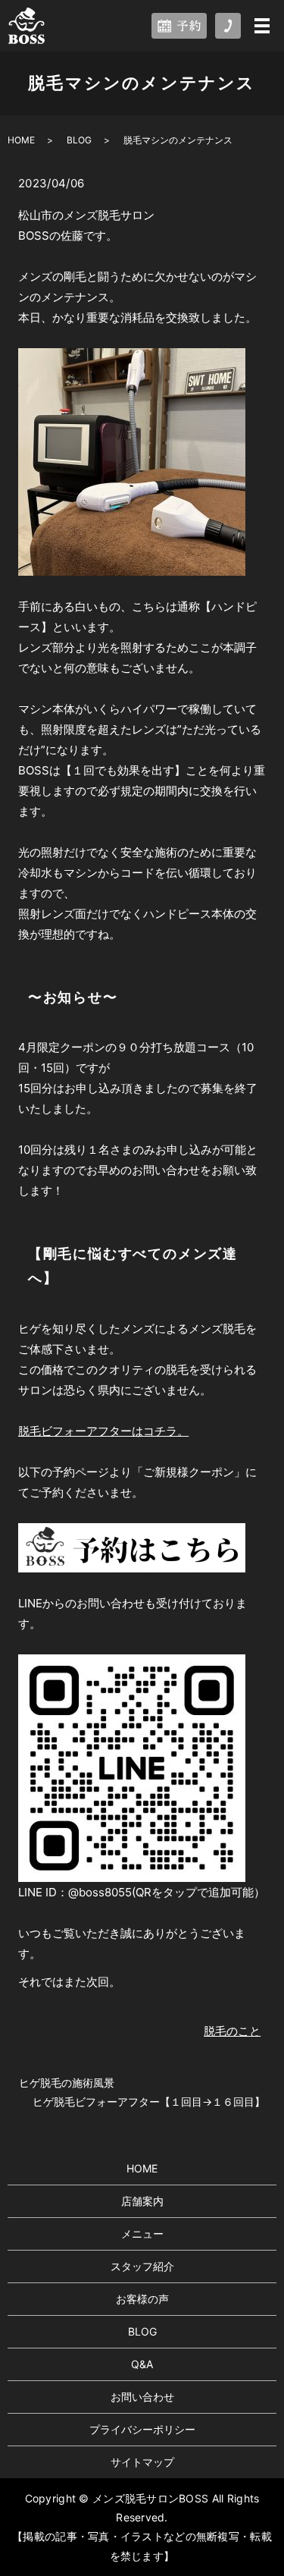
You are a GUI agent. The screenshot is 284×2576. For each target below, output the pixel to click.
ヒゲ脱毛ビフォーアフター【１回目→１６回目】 (149, 2102)
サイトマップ (142, 2462)
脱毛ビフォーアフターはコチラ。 (103, 1431)
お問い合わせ (142, 2397)
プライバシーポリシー (142, 2429)
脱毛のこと (232, 2031)
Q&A (142, 2364)
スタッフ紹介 (142, 2266)
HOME (21, 140)
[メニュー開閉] (262, 26)
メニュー (142, 2234)
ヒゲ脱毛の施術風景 (67, 2083)
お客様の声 (142, 2299)
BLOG (79, 140)
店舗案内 (142, 2201)
